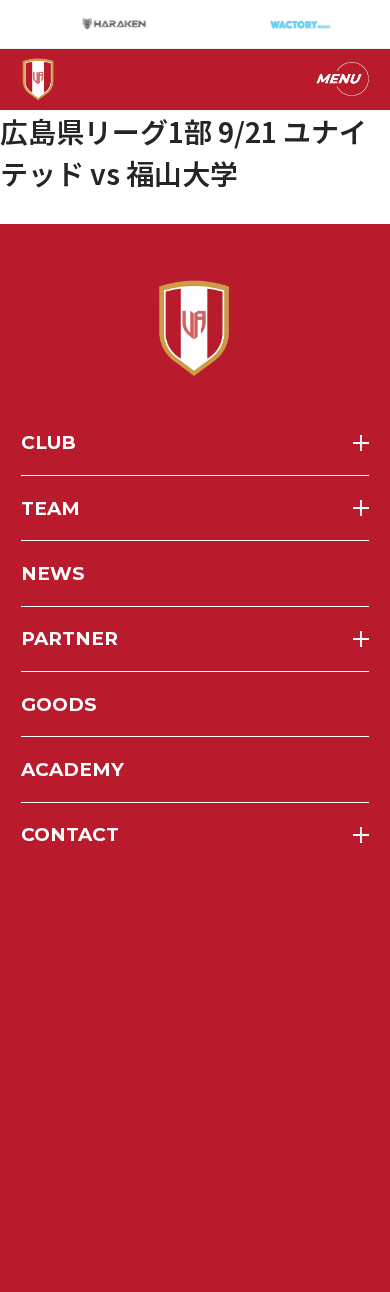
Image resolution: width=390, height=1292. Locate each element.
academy (72, 769)
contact (70, 834)
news (52, 573)
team (50, 508)
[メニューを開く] (341, 79)
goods (58, 704)
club (48, 442)
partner (69, 638)
